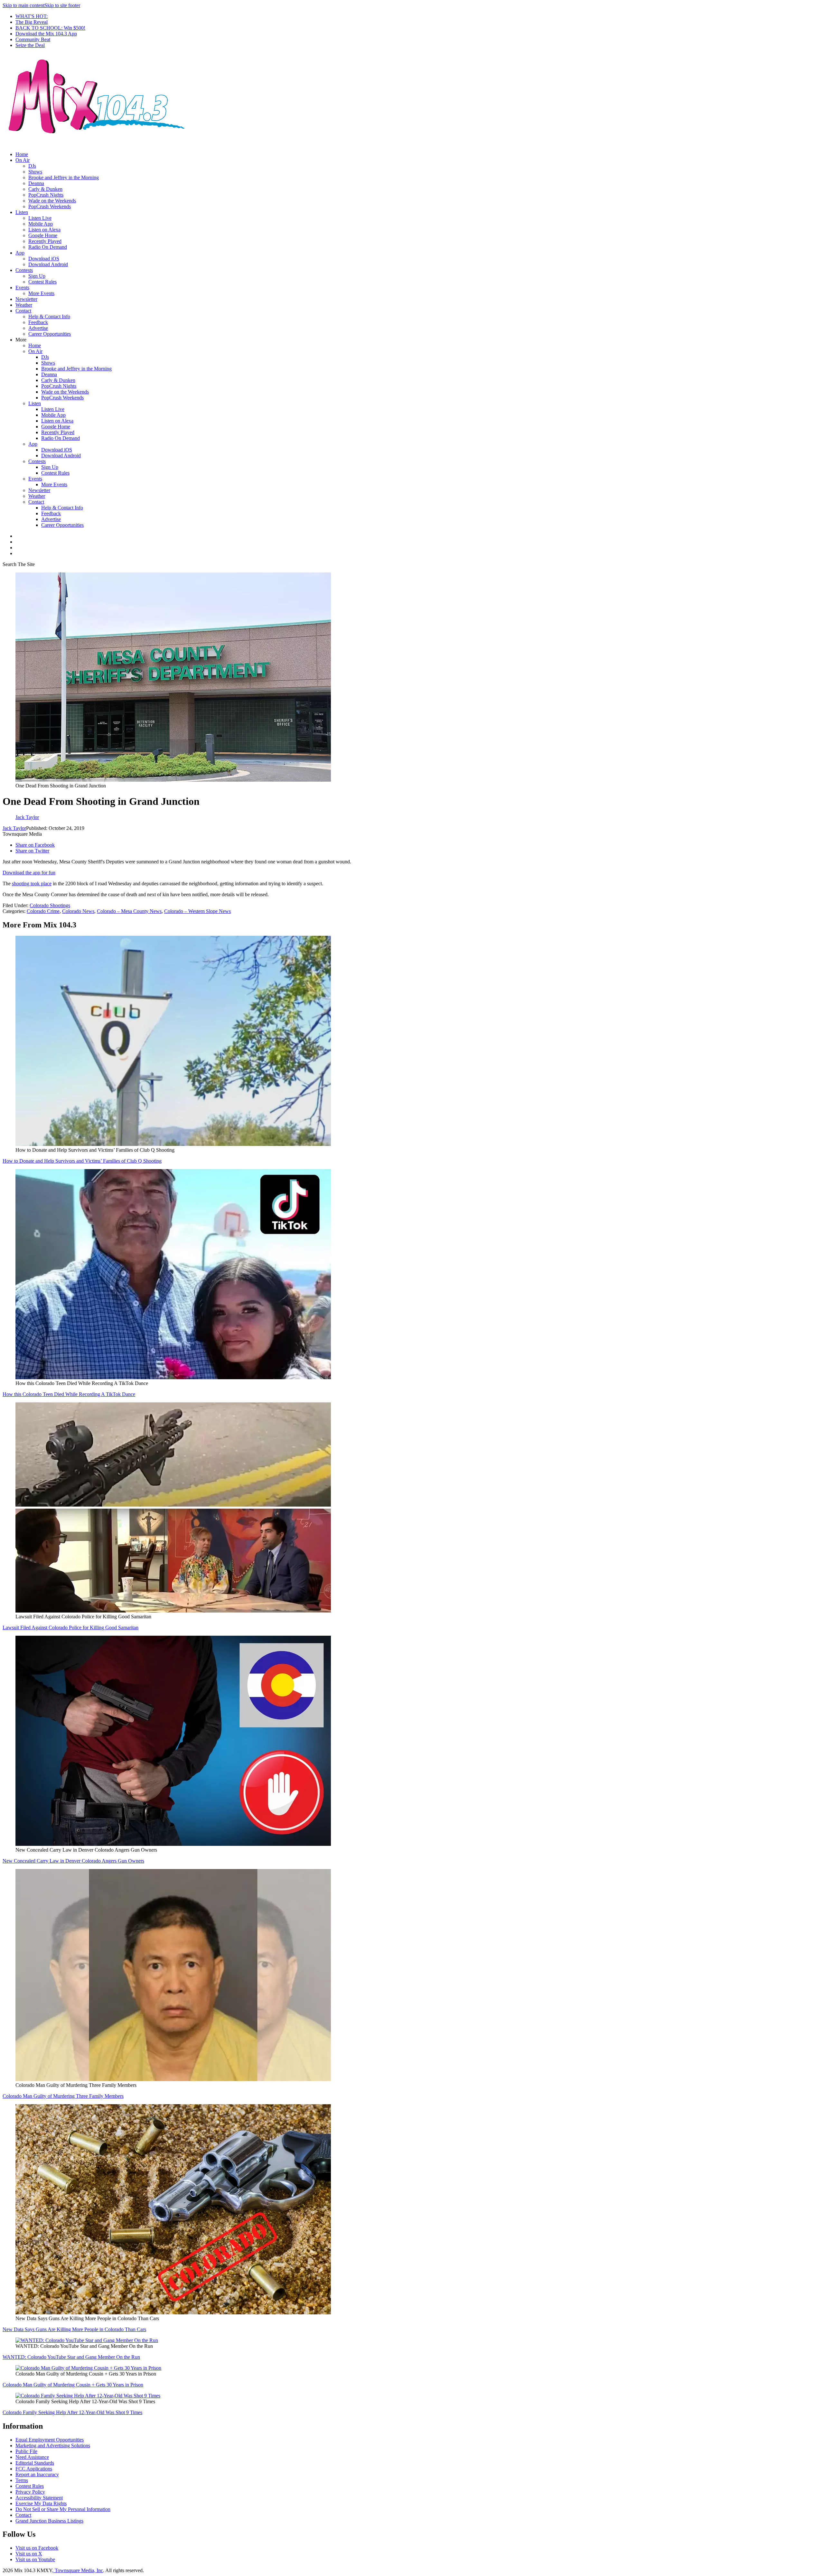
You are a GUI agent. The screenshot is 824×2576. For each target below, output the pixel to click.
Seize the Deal (30, 45)
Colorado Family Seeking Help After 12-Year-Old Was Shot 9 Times (72, 2412)
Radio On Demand (48, 247)
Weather (24, 305)
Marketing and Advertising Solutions (53, 2446)
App (20, 253)
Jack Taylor (14, 828)
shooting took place (32, 883)
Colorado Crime (43, 911)
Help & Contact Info (49, 316)
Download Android (48, 264)
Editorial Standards (35, 2463)
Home (22, 154)
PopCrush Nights (46, 195)
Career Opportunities (50, 334)
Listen (22, 212)
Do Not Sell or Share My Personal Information (63, 2509)
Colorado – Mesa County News (129, 911)
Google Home (43, 235)
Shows (35, 172)
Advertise (38, 328)
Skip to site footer (62, 5)
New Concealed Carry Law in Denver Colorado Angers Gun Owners (73, 1861)
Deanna (36, 183)
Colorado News (78, 911)
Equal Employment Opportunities (50, 2440)
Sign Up (37, 276)
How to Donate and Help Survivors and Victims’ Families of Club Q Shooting (82, 1161)
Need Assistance (32, 2457)
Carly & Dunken (45, 189)
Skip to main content (23, 5)
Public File (26, 2451)
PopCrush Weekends (50, 206)
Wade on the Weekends (52, 201)
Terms (22, 2480)
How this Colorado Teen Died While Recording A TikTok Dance (69, 1394)
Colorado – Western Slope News (197, 911)
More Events (41, 293)
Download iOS (44, 259)
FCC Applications (34, 2469)
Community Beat (33, 39)
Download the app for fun (29, 873)
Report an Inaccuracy (37, 2474)
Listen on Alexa (44, 230)
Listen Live (40, 218)
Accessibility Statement (39, 2498)
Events (22, 288)
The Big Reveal (32, 22)
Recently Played (45, 241)
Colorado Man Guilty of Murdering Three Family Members (63, 2096)
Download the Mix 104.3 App (46, 34)
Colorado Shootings (50, 905)
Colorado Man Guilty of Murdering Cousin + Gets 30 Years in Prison (73, 2385)
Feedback (38, 322)
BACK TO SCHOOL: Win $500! (50, 28)
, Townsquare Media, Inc (78, 2570)
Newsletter (26, 299)
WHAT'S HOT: (32, 16)
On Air (23, 160)
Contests (24, 270)
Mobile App (41, 224)
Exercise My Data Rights (41, 2503)
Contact (23, 311)
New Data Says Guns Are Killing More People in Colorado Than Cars (74, 2329)
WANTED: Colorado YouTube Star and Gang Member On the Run (71, 2357)
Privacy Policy (30, 2492)
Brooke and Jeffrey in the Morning (64, 177)
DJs (32, 166)
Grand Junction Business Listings (49, 2521)
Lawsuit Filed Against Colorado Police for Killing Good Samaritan (70, 1627)
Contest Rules (42, 282)
